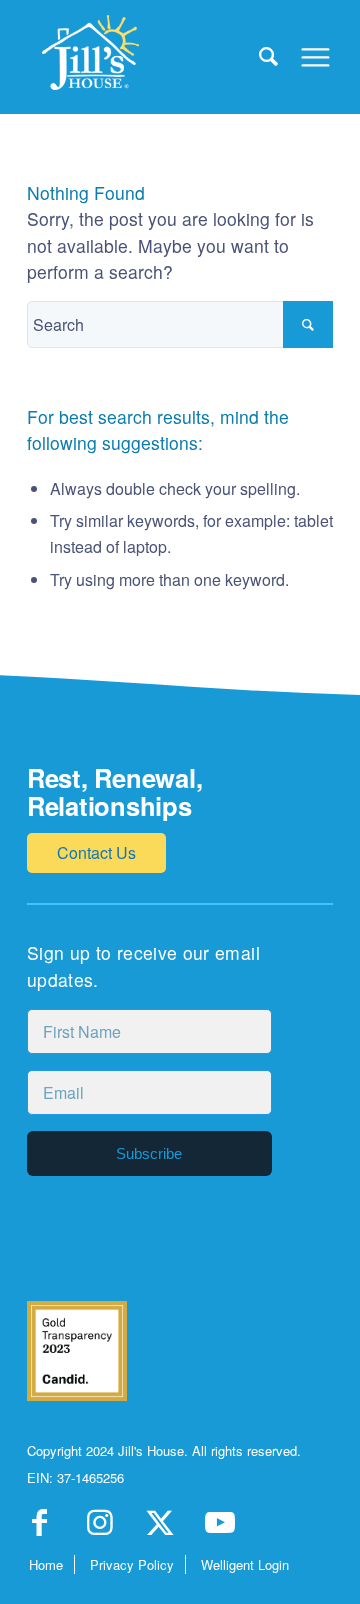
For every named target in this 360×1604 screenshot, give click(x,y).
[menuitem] (258, 55)
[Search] (258, 55)
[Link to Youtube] (219, 1529)
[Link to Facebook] (39, 1529)
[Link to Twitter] (159, 1529)
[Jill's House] (149, 55)
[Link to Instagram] (99, 1529)
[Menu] (305, 55)
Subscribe (149, 1153)
